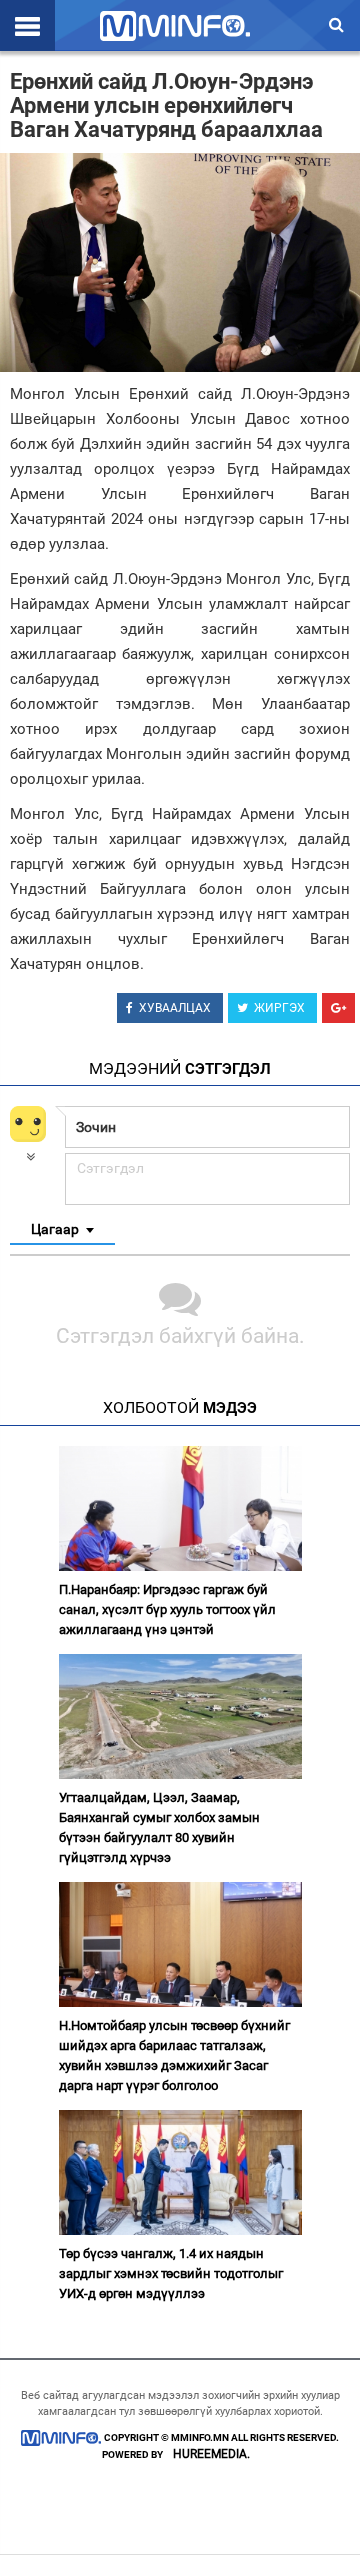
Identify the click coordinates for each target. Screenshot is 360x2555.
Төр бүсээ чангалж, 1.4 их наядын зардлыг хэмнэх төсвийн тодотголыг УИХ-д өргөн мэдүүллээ (171, 2273)
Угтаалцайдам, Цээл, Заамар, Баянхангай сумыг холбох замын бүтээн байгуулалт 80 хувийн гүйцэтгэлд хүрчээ (159, 1827)
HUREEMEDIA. (211, 2454)
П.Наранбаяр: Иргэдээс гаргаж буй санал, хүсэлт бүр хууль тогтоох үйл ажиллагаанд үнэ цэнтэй (167, 1609)
